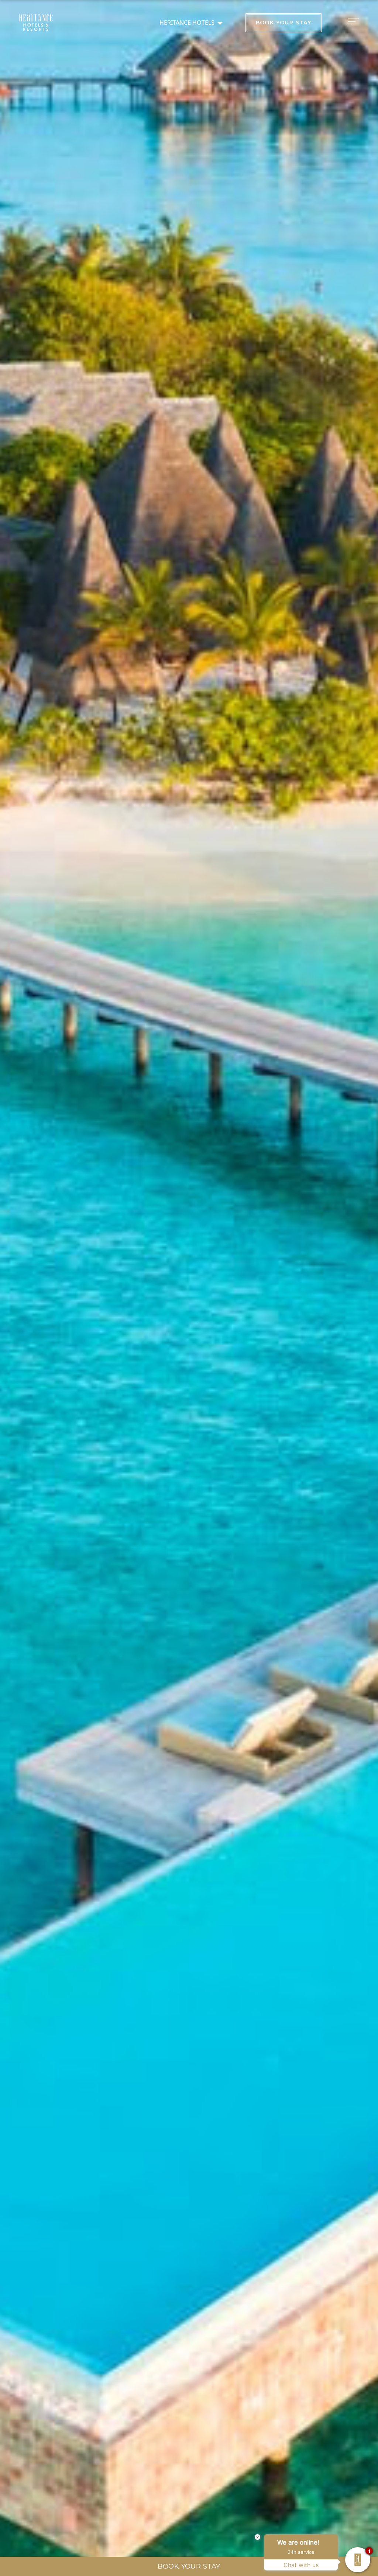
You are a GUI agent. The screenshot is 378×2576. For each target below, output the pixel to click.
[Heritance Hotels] (36, 23)
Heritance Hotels (187, 23)
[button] (355, 21)
